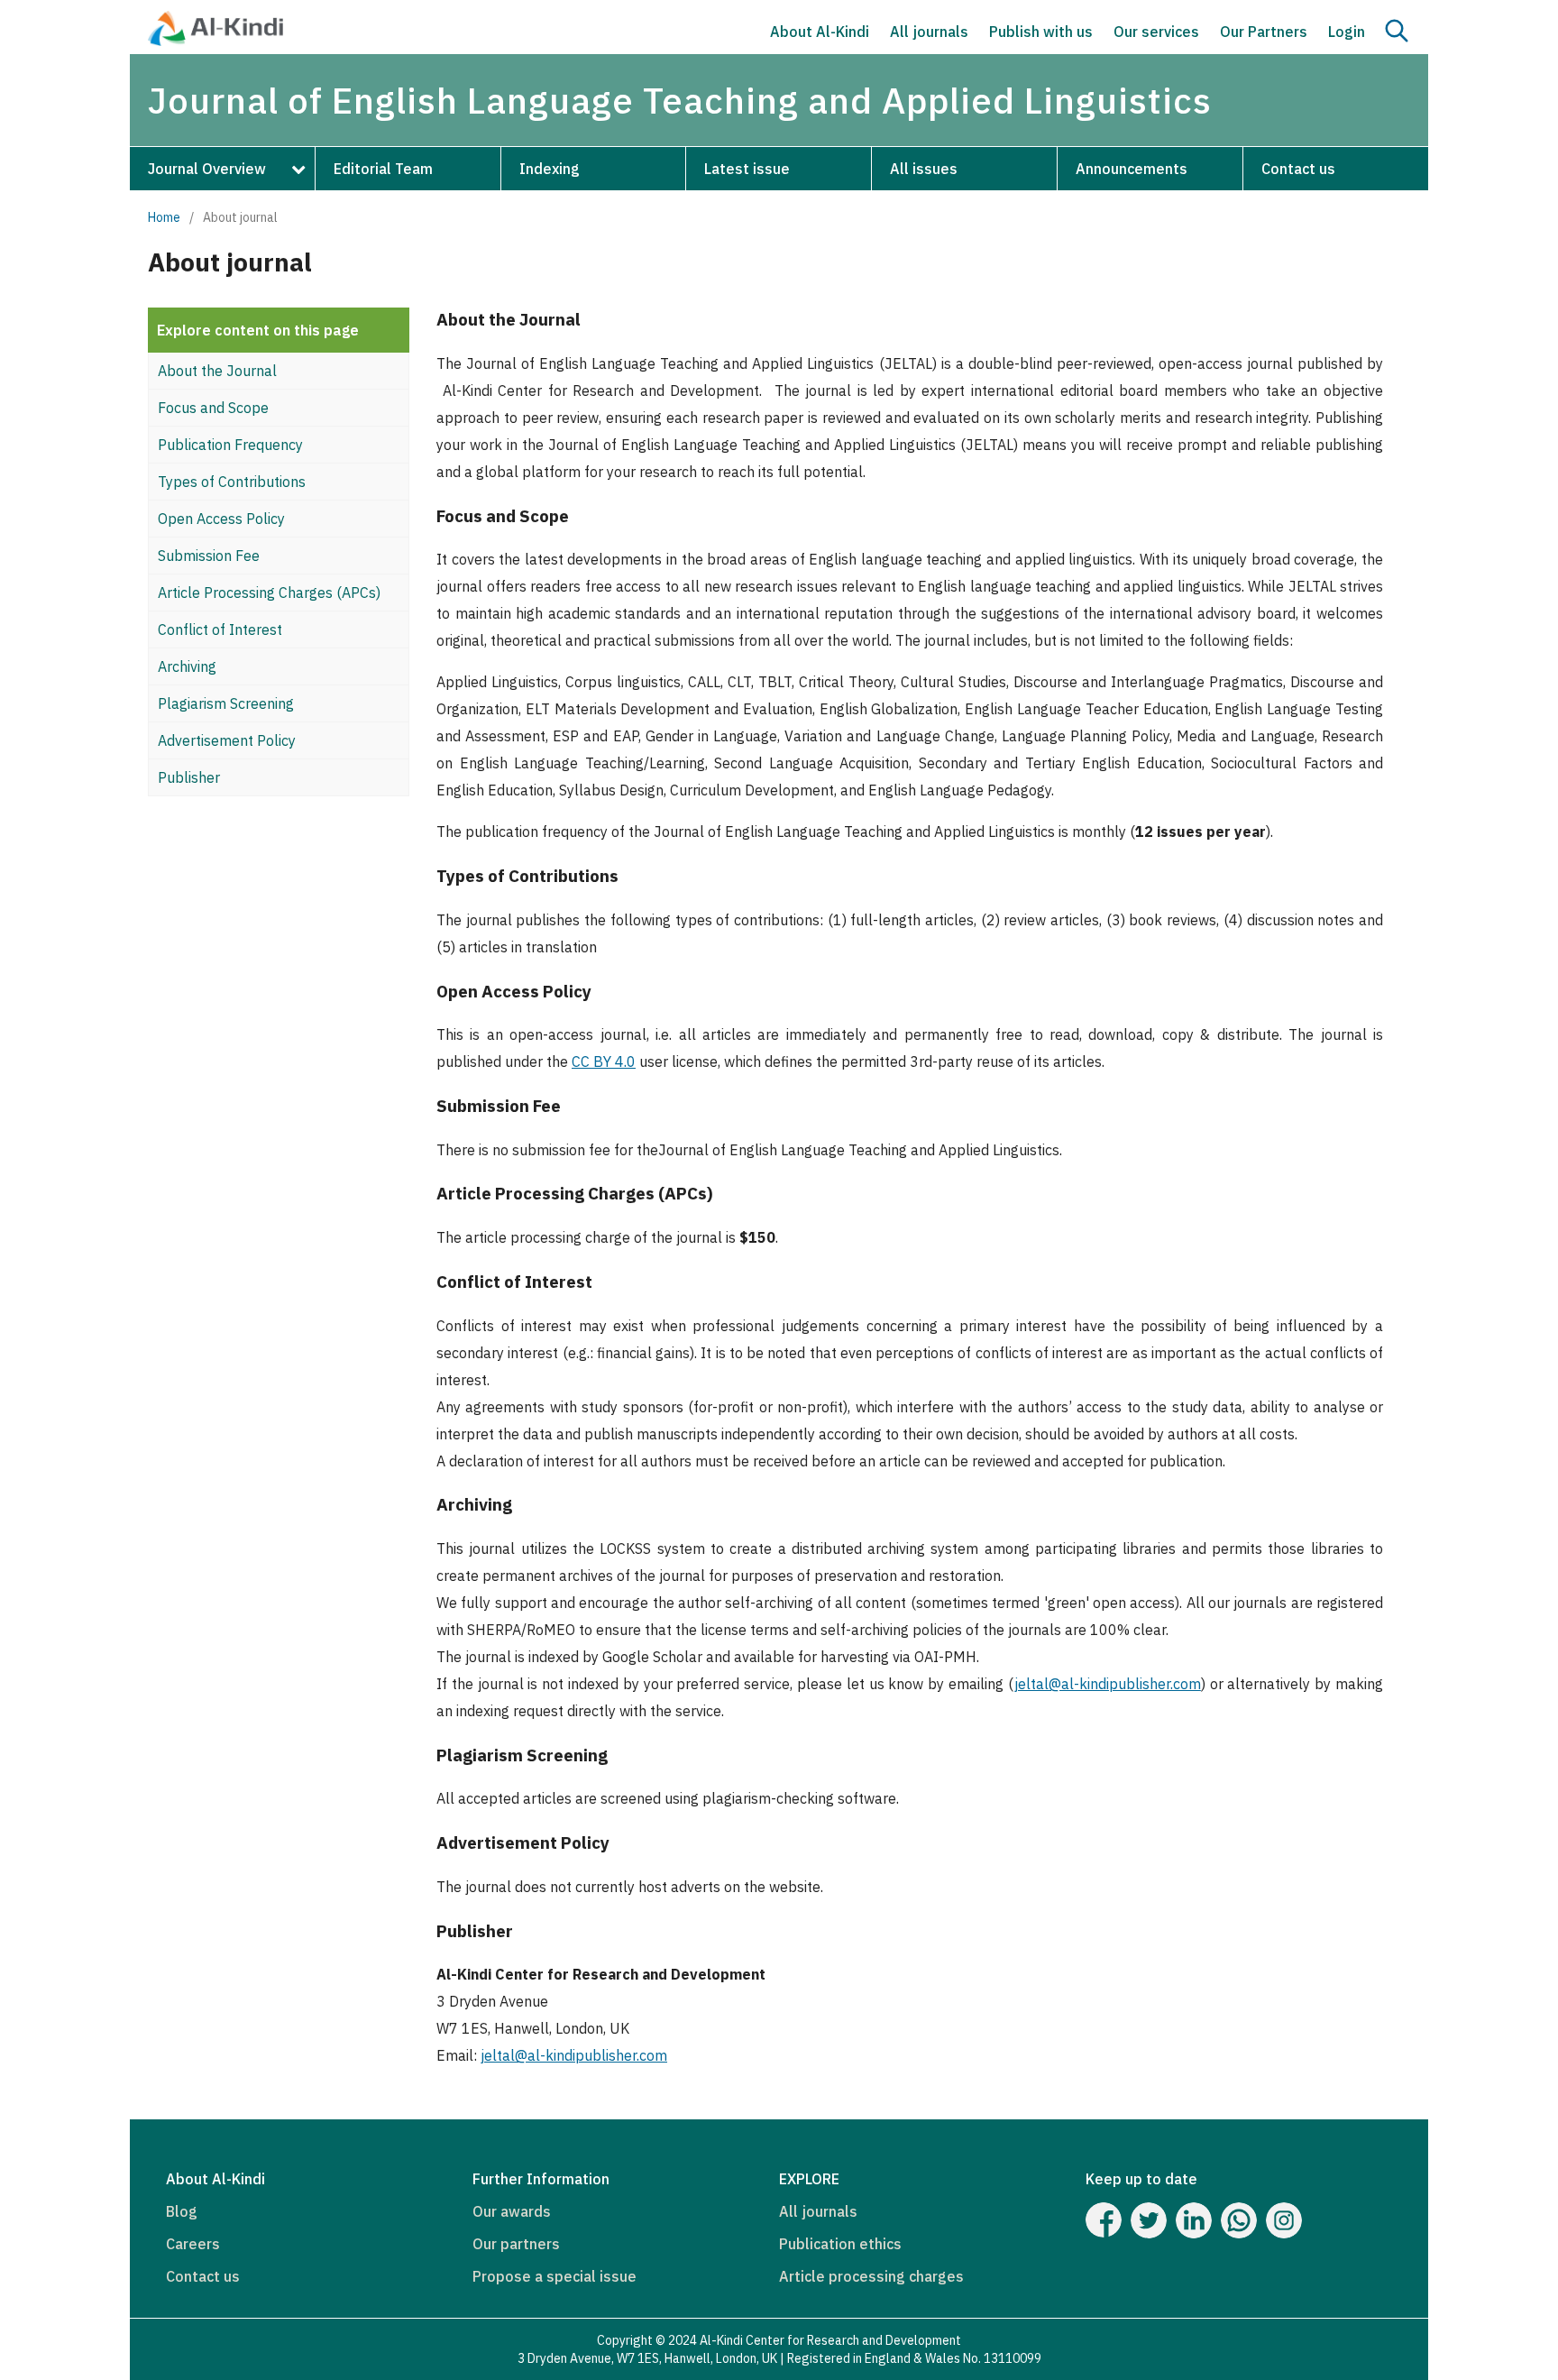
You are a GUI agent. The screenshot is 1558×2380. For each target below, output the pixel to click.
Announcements (1132, 169)
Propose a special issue (554, 2276)
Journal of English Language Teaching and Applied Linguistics (680, 100)
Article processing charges (871, 2276)
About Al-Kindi (820, 32)
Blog (182, 2211)
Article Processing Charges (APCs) (269, 593)
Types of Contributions (232, 482)
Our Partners (1264, 32)
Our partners (516, 2244)
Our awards (512, 2211)
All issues (924, 169)
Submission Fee (209, 556)
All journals (929, 32)
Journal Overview (207, 169)
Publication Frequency (230, 445)
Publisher (189, 777)
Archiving (187, 666)
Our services (1156, 32)
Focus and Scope (213, 408)
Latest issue (747, 169)
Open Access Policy (221, 519)
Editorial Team (383, 169)
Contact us (1298, 169)
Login (1347, 32)
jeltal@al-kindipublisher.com (1108, 1684)
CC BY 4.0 (604, 1061)
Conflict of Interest (220, 629)
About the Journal (217, 371)
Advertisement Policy (227, 740)
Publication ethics (840, 2244)
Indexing (550, 169)
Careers (193, 2244)
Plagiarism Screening (226, 703)
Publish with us (1041, 32)
